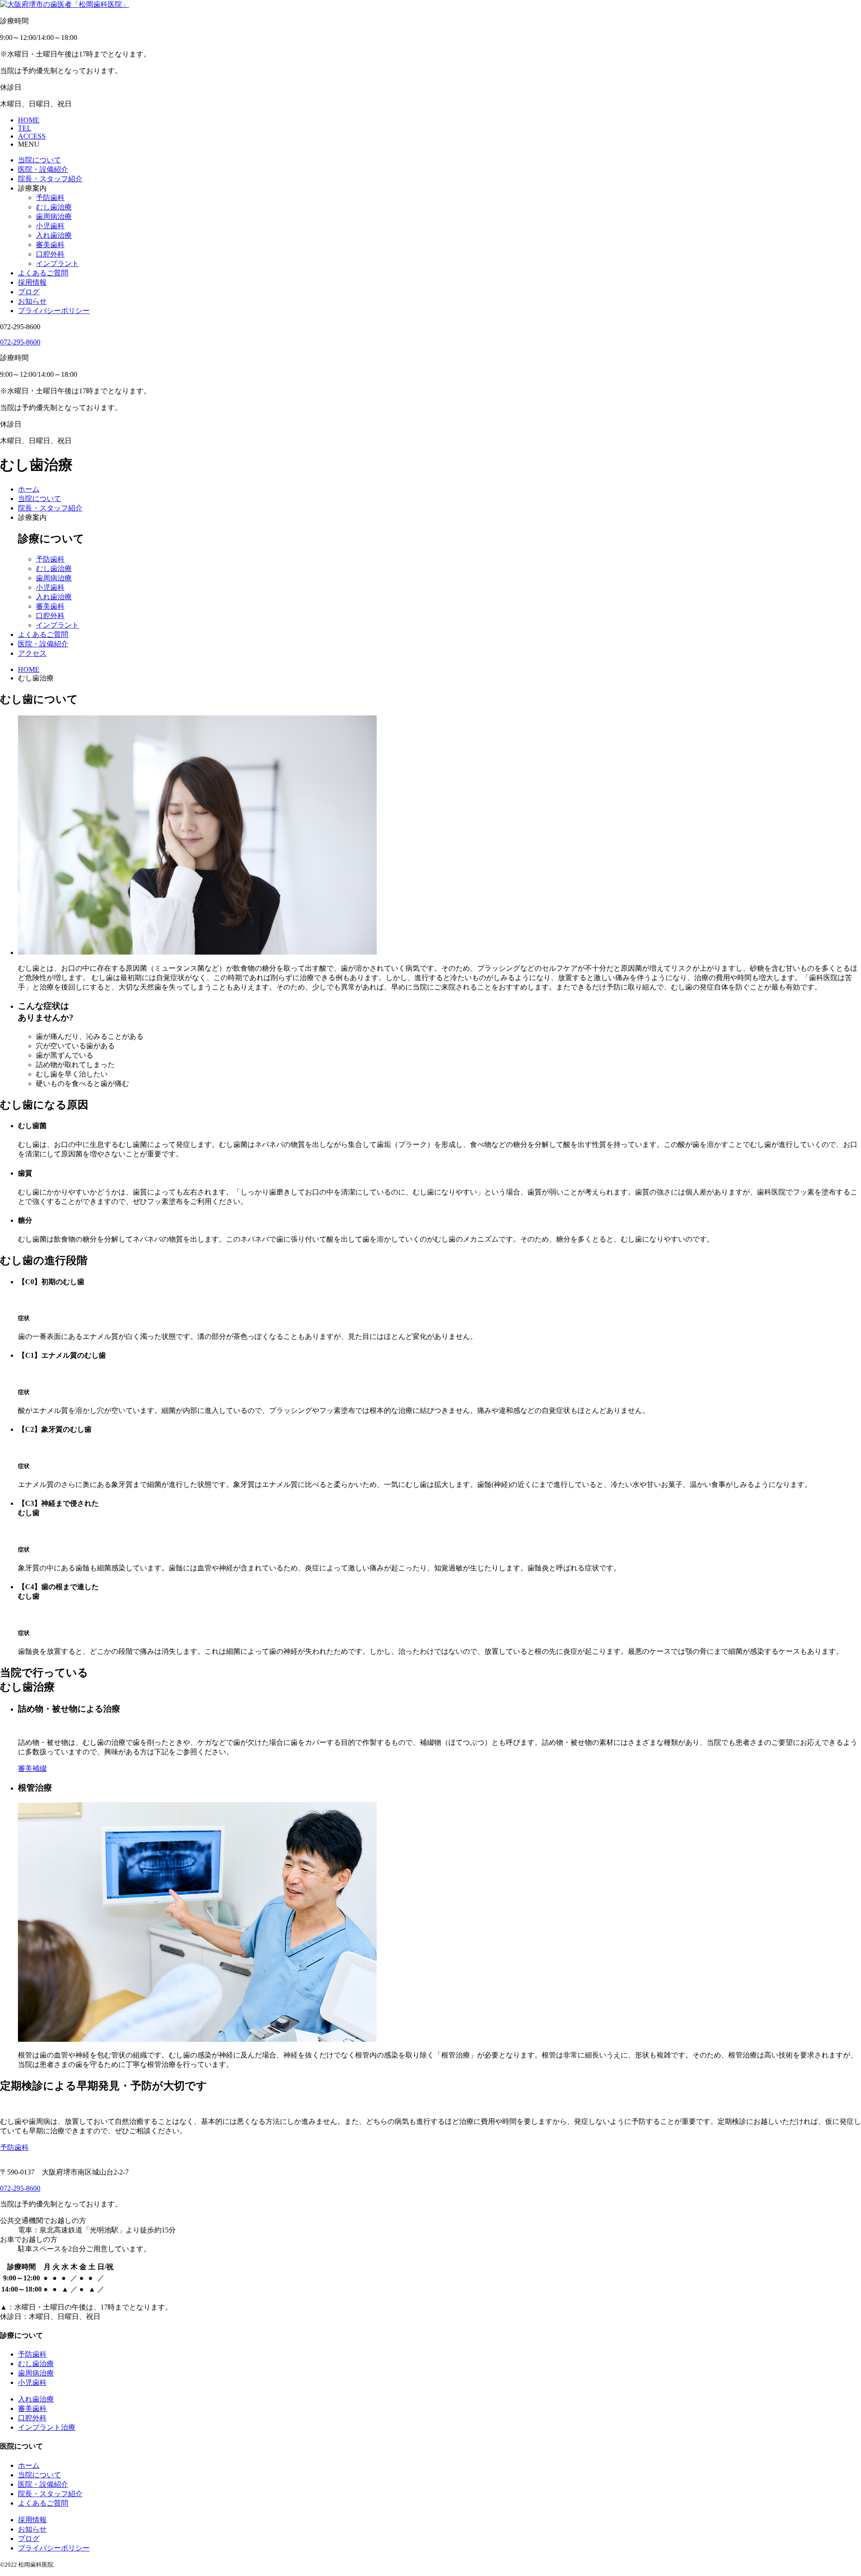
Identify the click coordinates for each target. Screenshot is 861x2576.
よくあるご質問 (43, 273)
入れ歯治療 (54, 235)
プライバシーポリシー (54, 311)
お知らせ (32, 301)
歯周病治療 (54, 216)
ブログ (29, 292)
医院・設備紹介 (43, 169)
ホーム (29, 489)
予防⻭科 (14, 2147)
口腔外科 (50, 254)
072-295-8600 (20, 342)
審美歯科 (50, 245)
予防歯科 (50, 198)
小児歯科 (50, 226)
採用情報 (32, 282)
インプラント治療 (47, 2427)
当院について (39, 160)
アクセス (32, 653)
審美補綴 (32, 1768)
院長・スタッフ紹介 (50, 179)
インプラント (57, 264)
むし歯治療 (54, 207)
